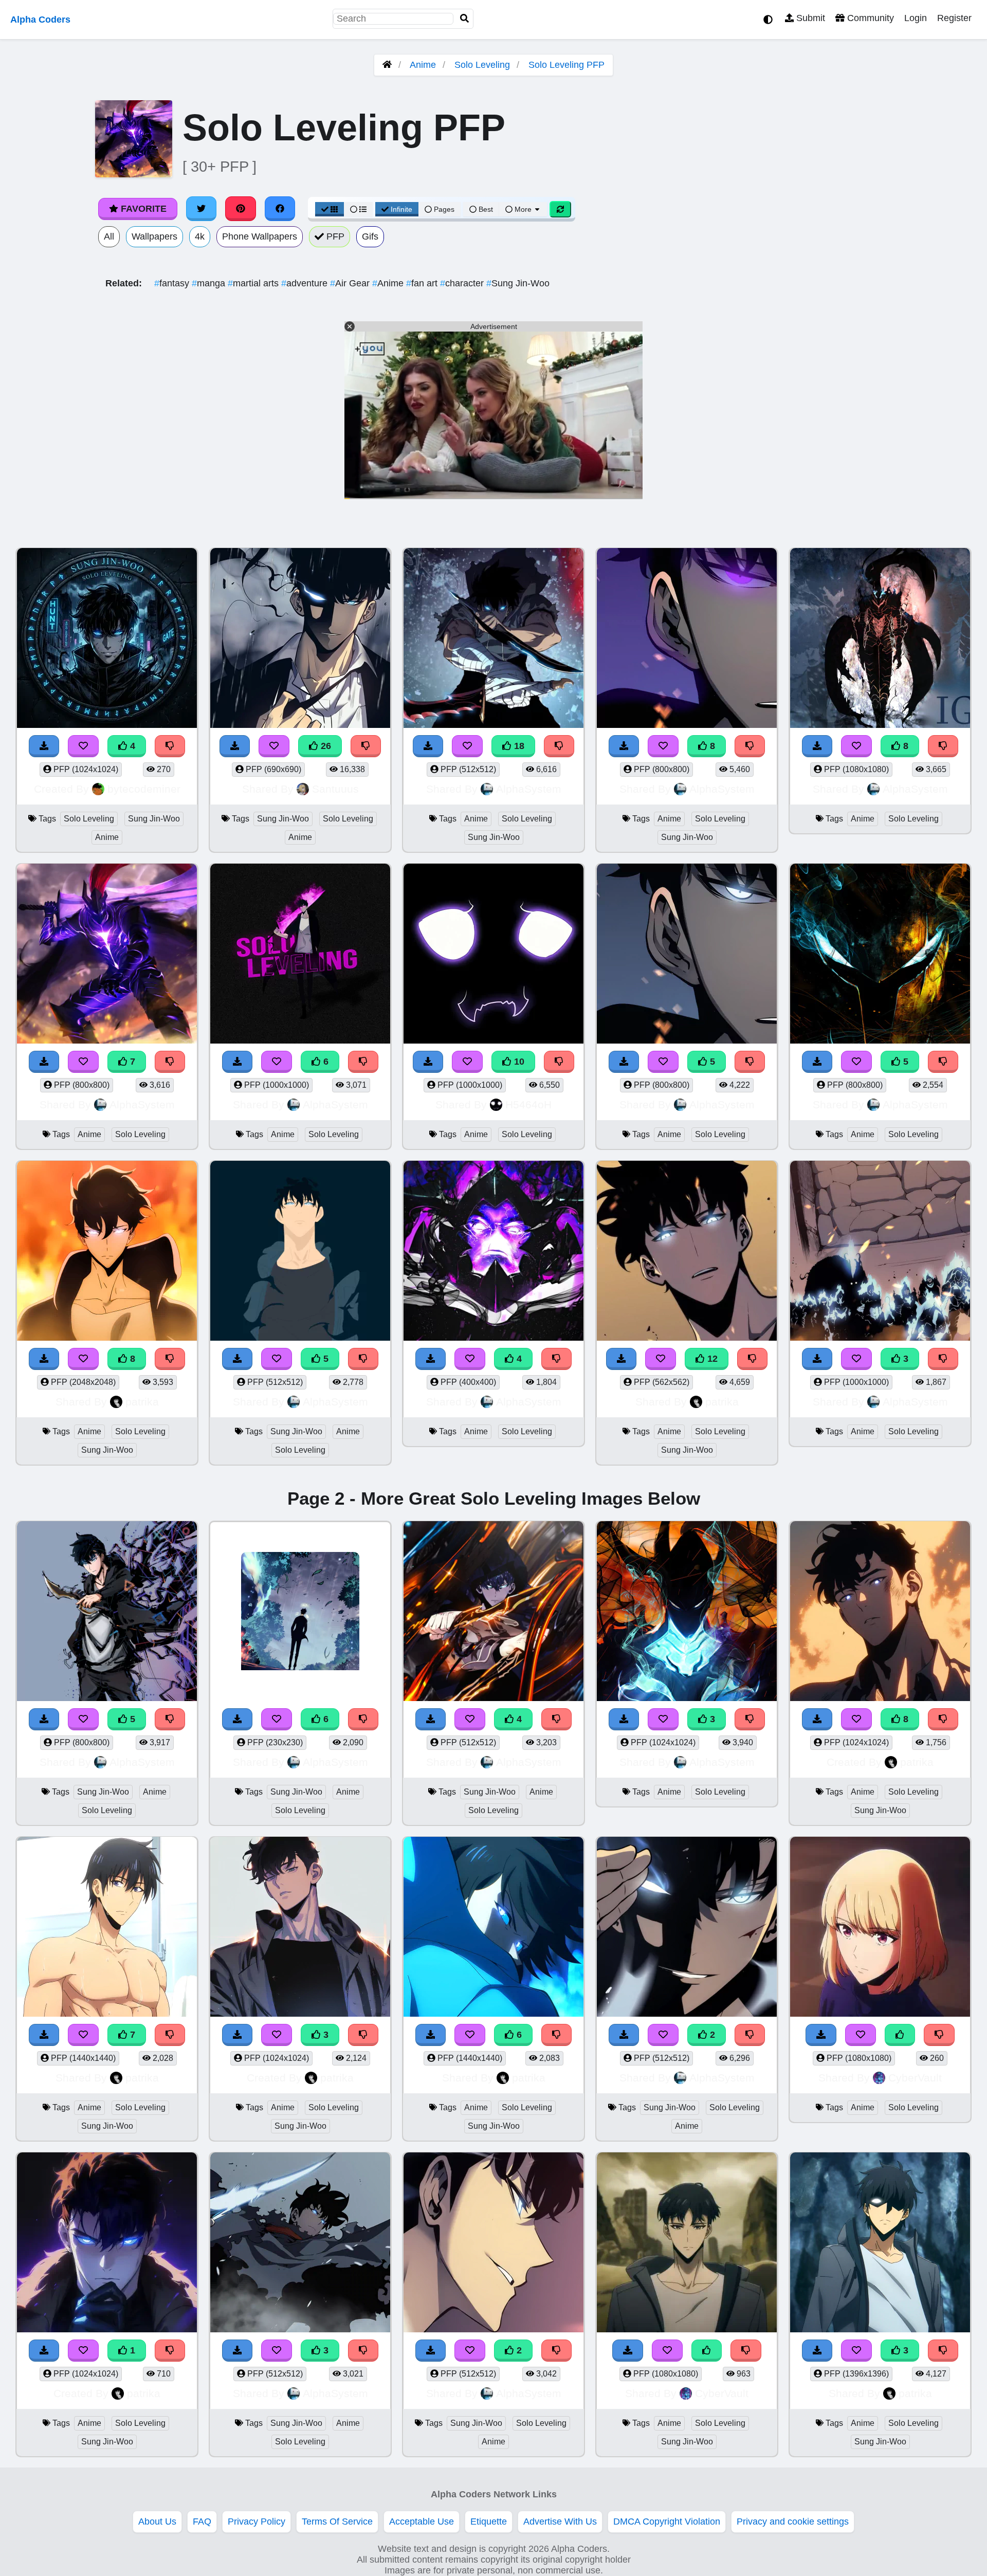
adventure (306, 283)
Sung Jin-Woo (518, 283)
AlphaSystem (529, 789)
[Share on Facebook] (280, 209)
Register (954, 18)
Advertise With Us (560, 2522)
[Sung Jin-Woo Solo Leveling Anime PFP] (687, 1928)
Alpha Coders (40, 20)
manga (210, 283)
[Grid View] (330, 209)
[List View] (358, 209)
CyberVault (915, 2078)
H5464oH (528, 1104)
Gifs (370, 236)
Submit (809, 18)
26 (325, 746)
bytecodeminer (144, 789)
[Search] (465, 19)
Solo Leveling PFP (566, 65)
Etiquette (489, 2522)
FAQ (202, 2522)
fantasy (173, 283)
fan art (423, 283)
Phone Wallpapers (260, 236)
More (523, 209)
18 (518, 746)
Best (485, 209)
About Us (157, 2522)
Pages (444, 209)
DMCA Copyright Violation (667, 2522)
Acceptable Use (422, 2522)
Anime (423, 65)
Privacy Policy (257, 2522)
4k (200, 236)
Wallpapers (154, 236)
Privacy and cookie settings (793, 2522)
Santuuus (335, 789)
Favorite (142, 209)
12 (711, 1359)
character (463, 283)
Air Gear (351, 283)
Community (869, 18)
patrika (142, 1402)
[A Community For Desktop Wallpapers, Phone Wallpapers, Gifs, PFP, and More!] (387, 65)
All (109, 236)
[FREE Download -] (624, 2035)
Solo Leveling (482, 65)
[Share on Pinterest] (241, 209)
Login (916, 18)
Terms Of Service (337, 2522)
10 (518, 1062)
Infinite (401, 209)
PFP (334, 236)
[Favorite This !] (663, 2035)
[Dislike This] (750, 2035)
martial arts (254, 283)
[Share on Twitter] (202, 209)
